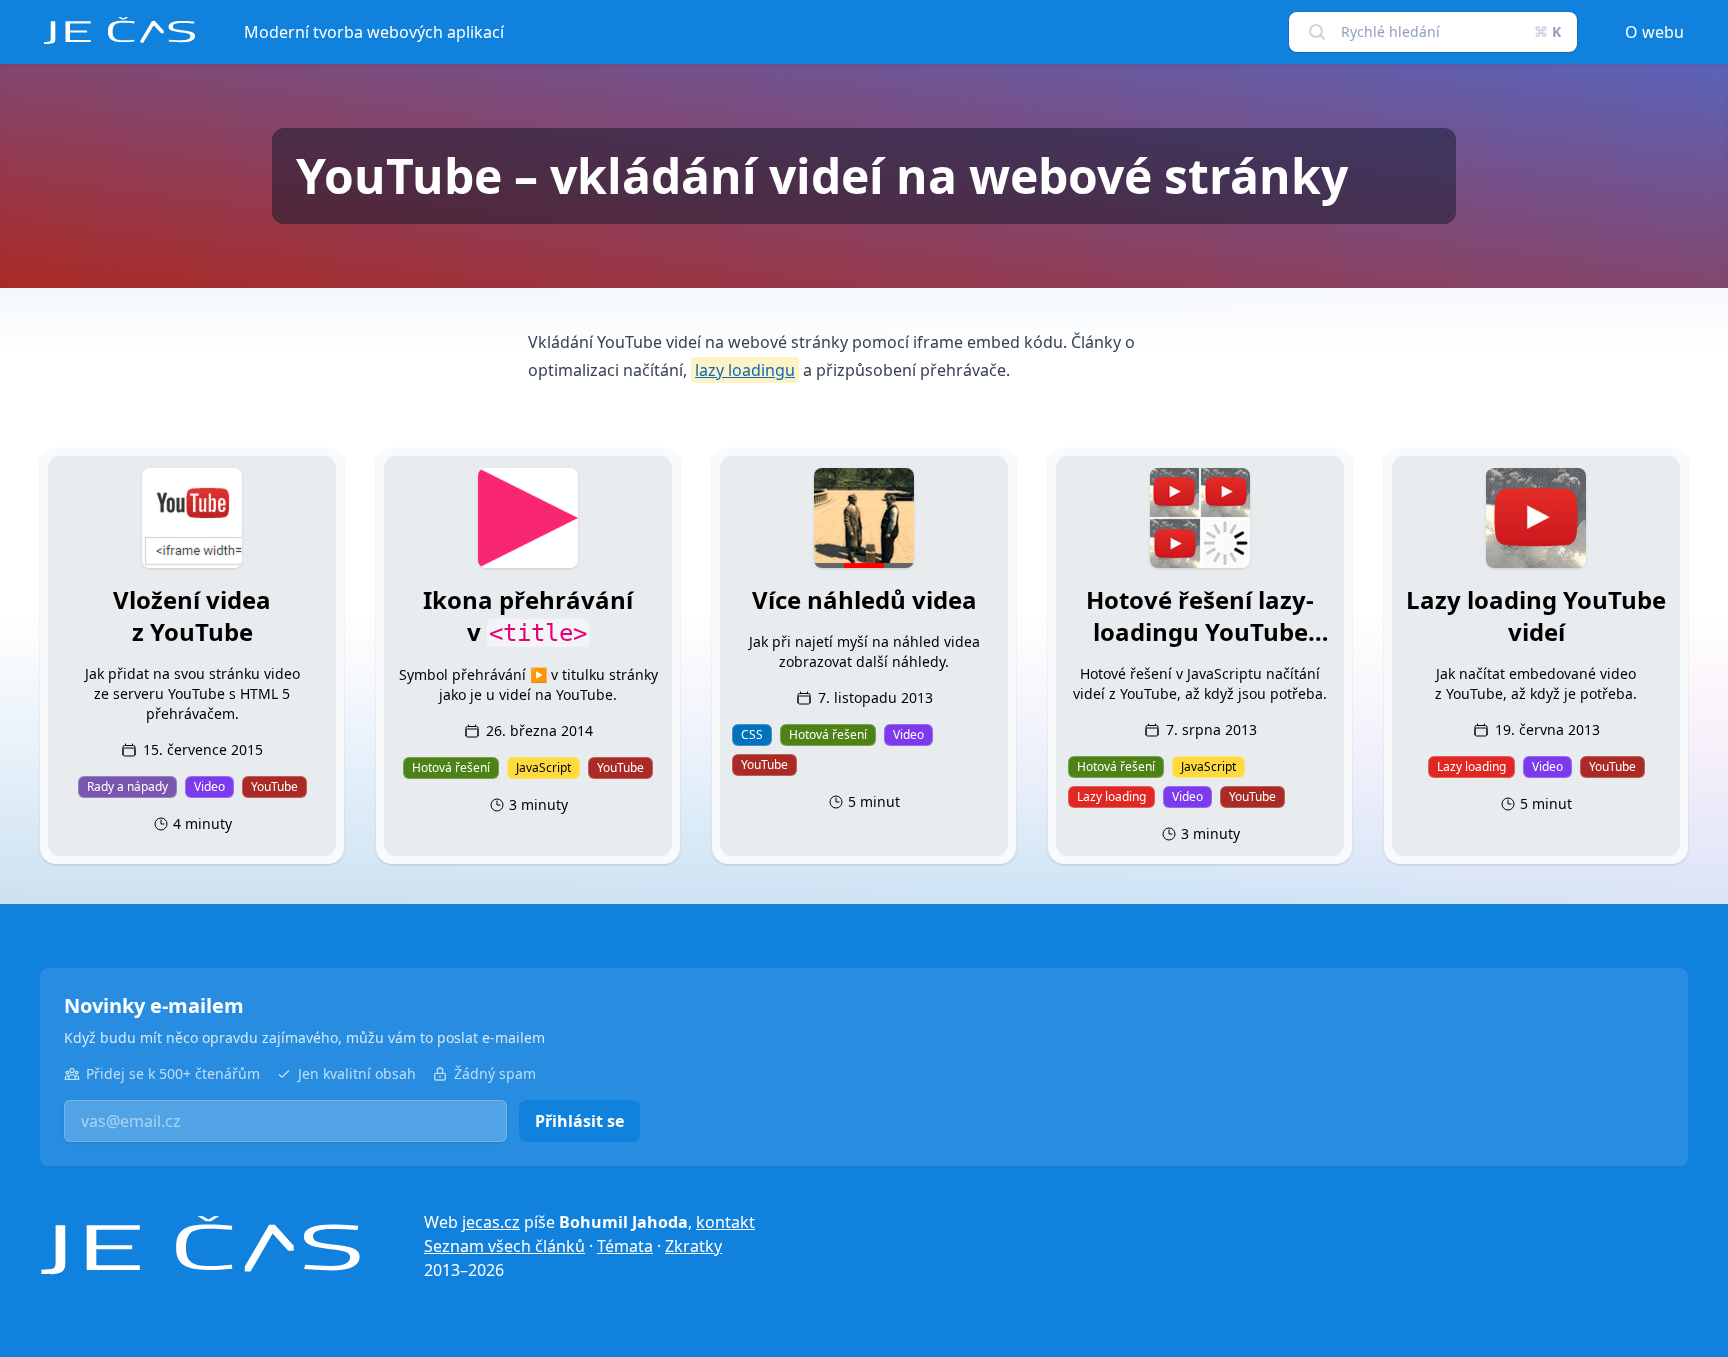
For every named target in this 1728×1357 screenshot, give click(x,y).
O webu (1654, 32)
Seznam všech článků (504, 1246)
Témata (625, 1246)
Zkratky (693, 1246)
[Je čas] (200, 1245)
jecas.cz (491, 1222)
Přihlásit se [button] (579, 1121)
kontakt (725, 1222)
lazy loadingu (745, 370)
